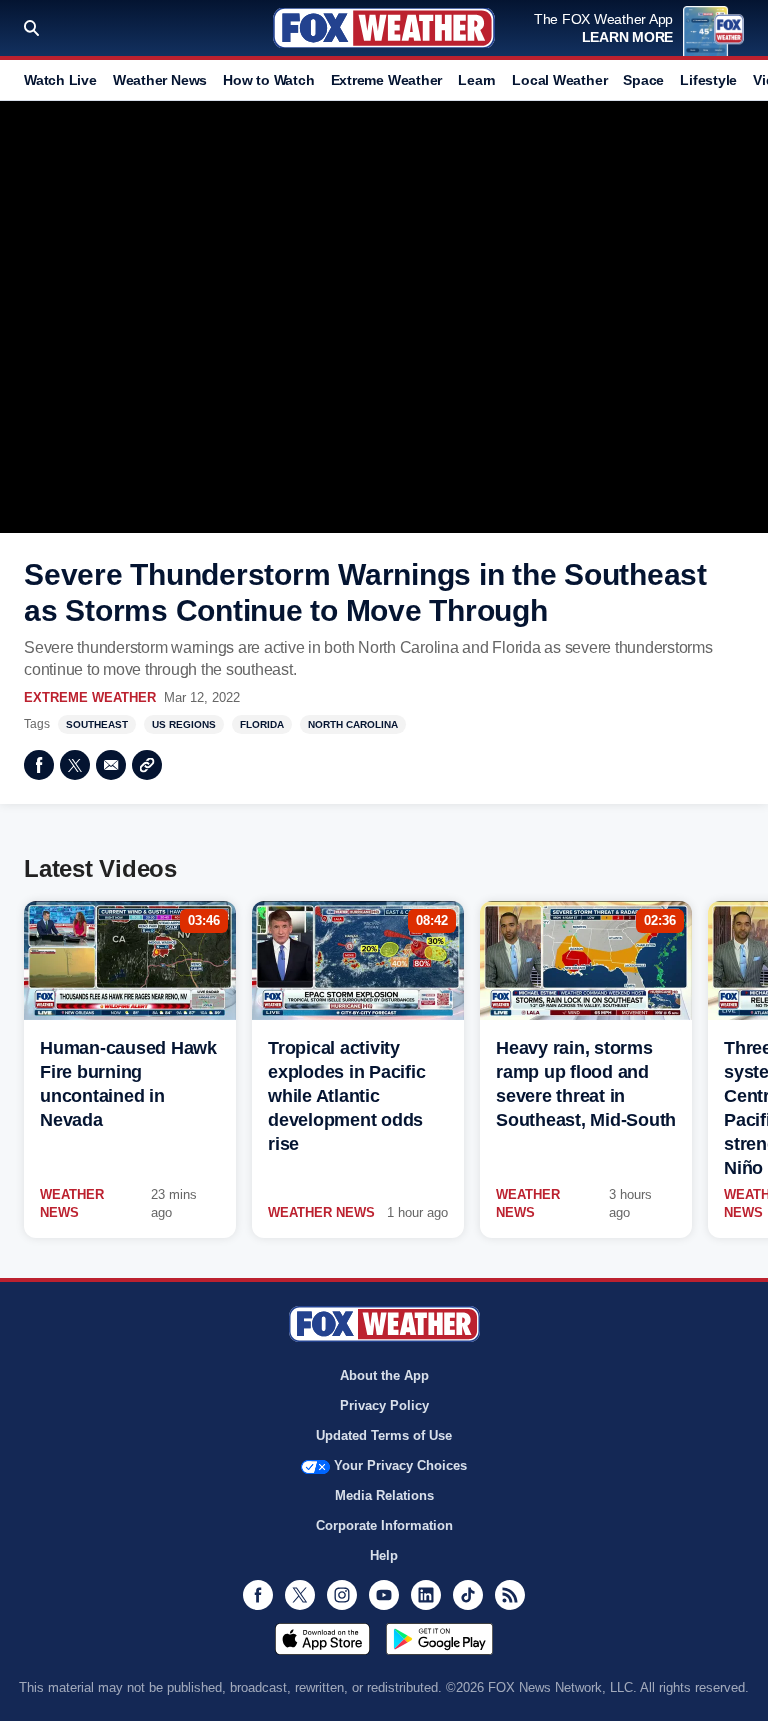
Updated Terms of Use (384, 1435)
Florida (262, 724)
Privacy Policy (384, 1405)
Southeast (97, 724)
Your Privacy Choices (400, 1465)
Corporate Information (384, 1525)
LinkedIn (426, 1595)
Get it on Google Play (439, 1639)
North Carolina (353, 724)
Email (111, 765)
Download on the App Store (322, 1639)
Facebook (39, 765)
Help (384, 1555)
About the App (384, 1375)
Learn (477, 80)
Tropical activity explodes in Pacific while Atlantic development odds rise (346, 1096)
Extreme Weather (387, 80)
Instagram (342, 1595)
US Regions (184, 724)
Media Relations (384, 1495)
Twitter (75, 765)
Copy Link (147, 765)
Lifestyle (708, 80)
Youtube (384, 1595)
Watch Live (60, 80)
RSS (510, 1595)
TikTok (468, 1595)
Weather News (160, 80)
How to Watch (268, 80)
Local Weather (559, 80)
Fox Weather (384, 28)
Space (643, 80)
